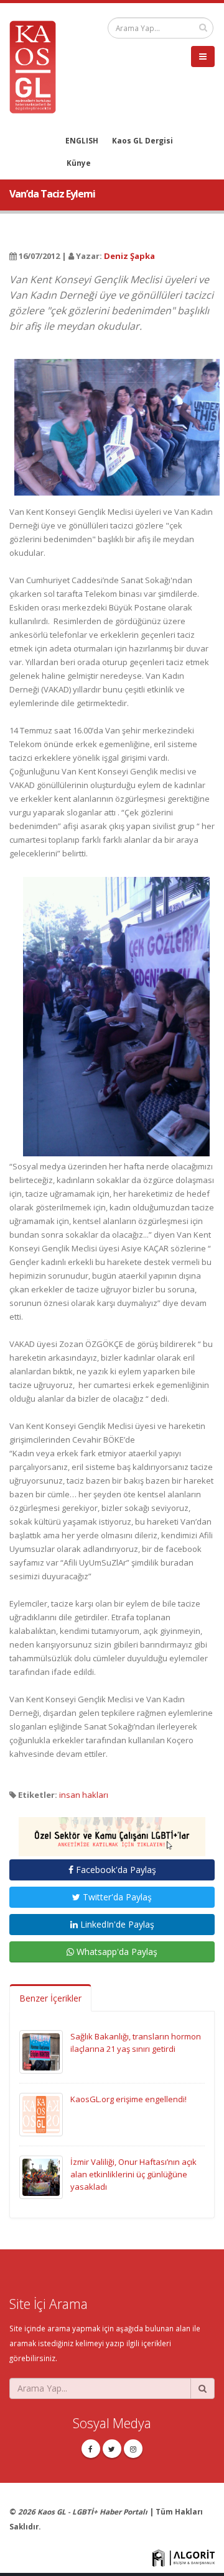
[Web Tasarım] (184, 2557)
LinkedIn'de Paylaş (116, 1924)
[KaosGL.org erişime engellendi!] (41, 2113)
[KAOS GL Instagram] (133, 2449)
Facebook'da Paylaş (115, 1870)
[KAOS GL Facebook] (91, 2449)
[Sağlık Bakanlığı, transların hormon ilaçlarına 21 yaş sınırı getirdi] (41, 2051)
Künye (79, 163)
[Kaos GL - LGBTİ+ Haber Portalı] (37, 66)
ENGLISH (82, 140)
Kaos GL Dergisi (142, 140)
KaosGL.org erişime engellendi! (128, 2099)
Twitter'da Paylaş (116, 1897)
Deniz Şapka (129, 256)
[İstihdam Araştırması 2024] (112, 1831)
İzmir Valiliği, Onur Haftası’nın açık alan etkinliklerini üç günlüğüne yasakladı (133, 2174)
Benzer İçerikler (50, 1998)
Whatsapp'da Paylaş (116, 1952)
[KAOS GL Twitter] (112, 2449)
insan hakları (84, 1795)
